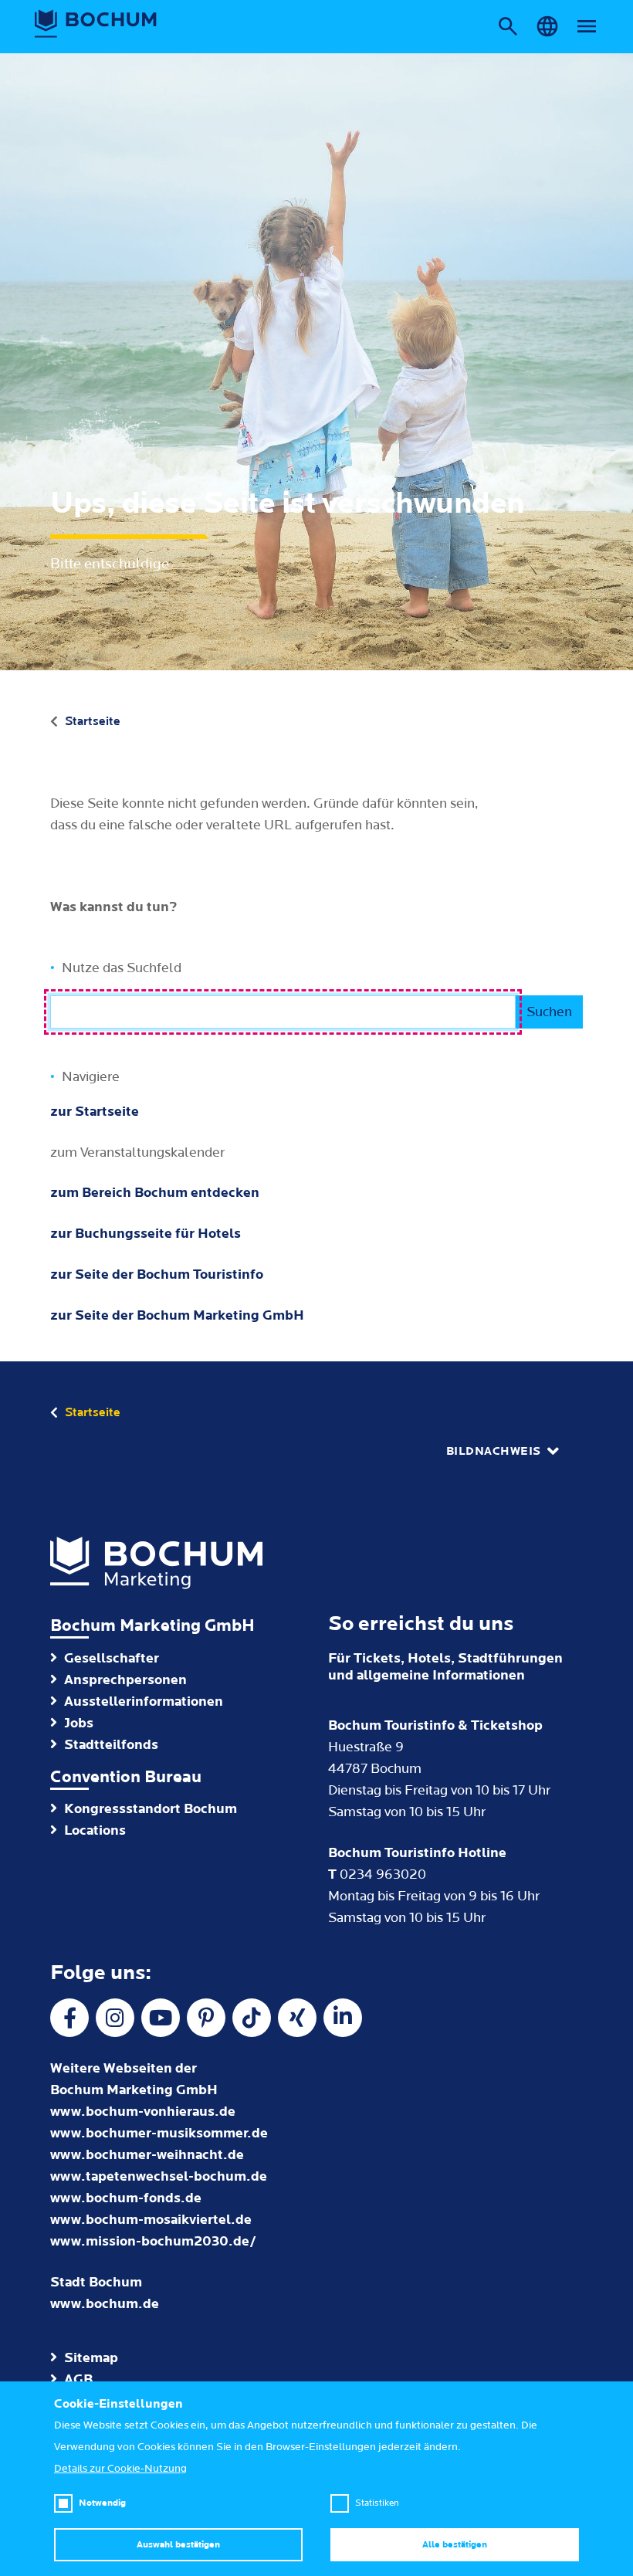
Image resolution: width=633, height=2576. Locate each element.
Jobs (79, 1723)
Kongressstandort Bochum (151, 1809)
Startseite (93, 721)
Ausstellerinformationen (144, 1702)
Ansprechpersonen (125, 1680)
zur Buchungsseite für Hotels (146, 1234)
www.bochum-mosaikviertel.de (151, 2220)
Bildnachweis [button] (494, 1451)
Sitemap (91, 2358)
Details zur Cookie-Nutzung (120, 2469)
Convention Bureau (126, 1777)
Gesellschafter (112, 1658)
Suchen (549, 1012)
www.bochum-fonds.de (126, 2198)
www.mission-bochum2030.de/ (153, 2241)
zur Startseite (95, 1112)
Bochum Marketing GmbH (152, 1626)
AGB (78, 2379)
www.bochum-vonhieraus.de (143, 2112)
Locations (95, 1830)
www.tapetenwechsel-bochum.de (159, 2176)
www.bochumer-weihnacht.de (147, 2155)
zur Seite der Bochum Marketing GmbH (177, 1315)
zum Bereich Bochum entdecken (155, 1193)
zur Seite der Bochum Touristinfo (157, 1274)
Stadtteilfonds (111, 1745)
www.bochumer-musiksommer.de (159, 2133)
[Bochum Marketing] (96, 24)
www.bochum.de (105, 2304)
